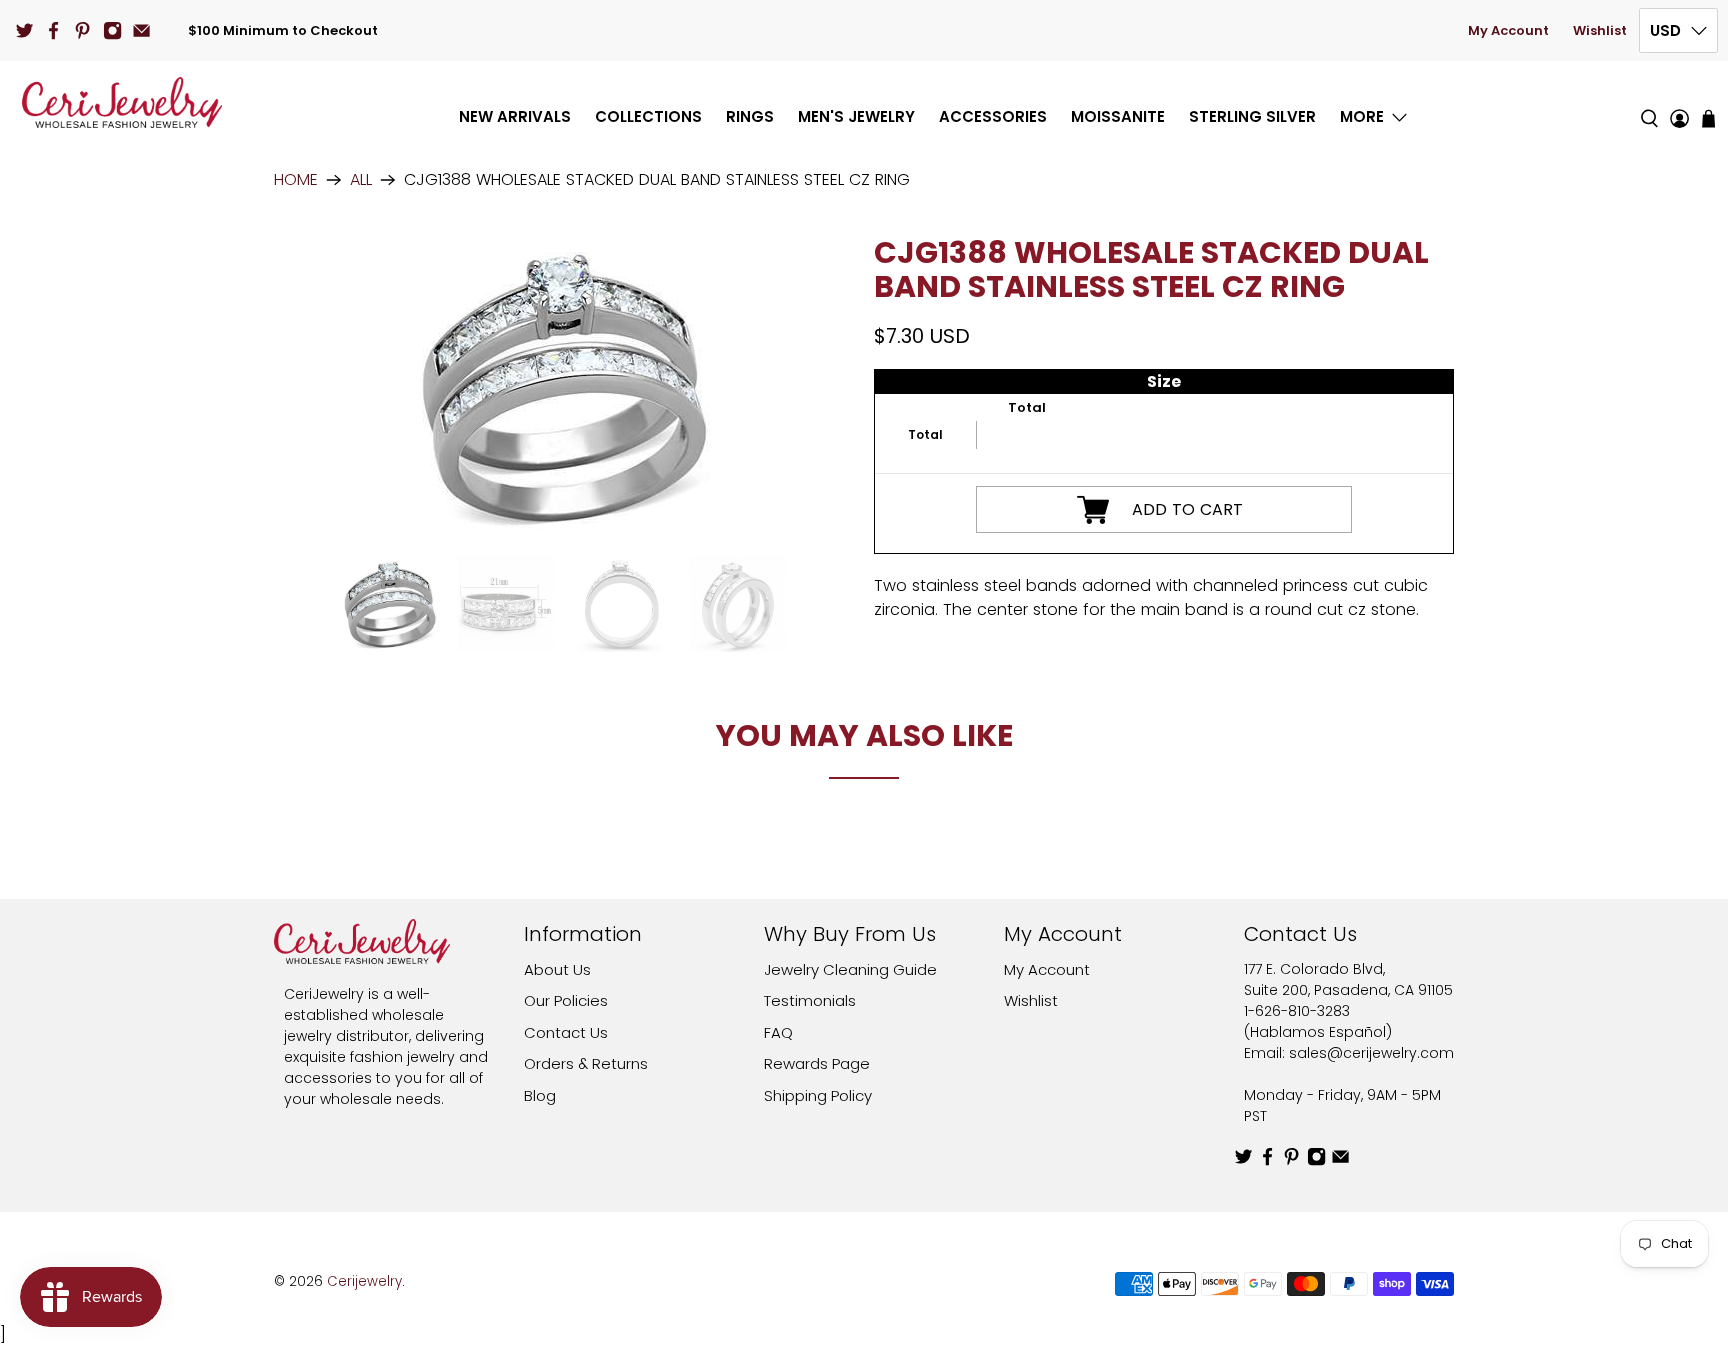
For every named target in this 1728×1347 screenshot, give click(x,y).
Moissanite (1118, 116)
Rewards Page (817, 1063)
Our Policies (566, 1000)
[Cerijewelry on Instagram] (112, 30)
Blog (540, 1095)
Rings (750, 116)
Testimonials (810, 1000)
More (1362, 116)
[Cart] (1708, 118)
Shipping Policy (818, 1095)
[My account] (1679, 102)
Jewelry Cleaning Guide (850, 969)
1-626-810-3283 (1297, 1011)
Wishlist (1600, 30)
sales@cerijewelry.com (1371, 1053)
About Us (557, 969)
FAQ (778, 1032)
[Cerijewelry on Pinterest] (82, 30)
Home (296, 180)
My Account (1508, 30)
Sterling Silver (1252, 116)
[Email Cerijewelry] (141, 30)
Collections (648, 116)
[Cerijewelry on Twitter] (24, 30)
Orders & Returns (586, 1063)
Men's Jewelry (856, 116)
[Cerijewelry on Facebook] (53, 30)
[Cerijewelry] (122, 102)
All (361, 180)
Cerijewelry (364, 1281)
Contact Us (566, 1032)
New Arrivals (515, 116)
